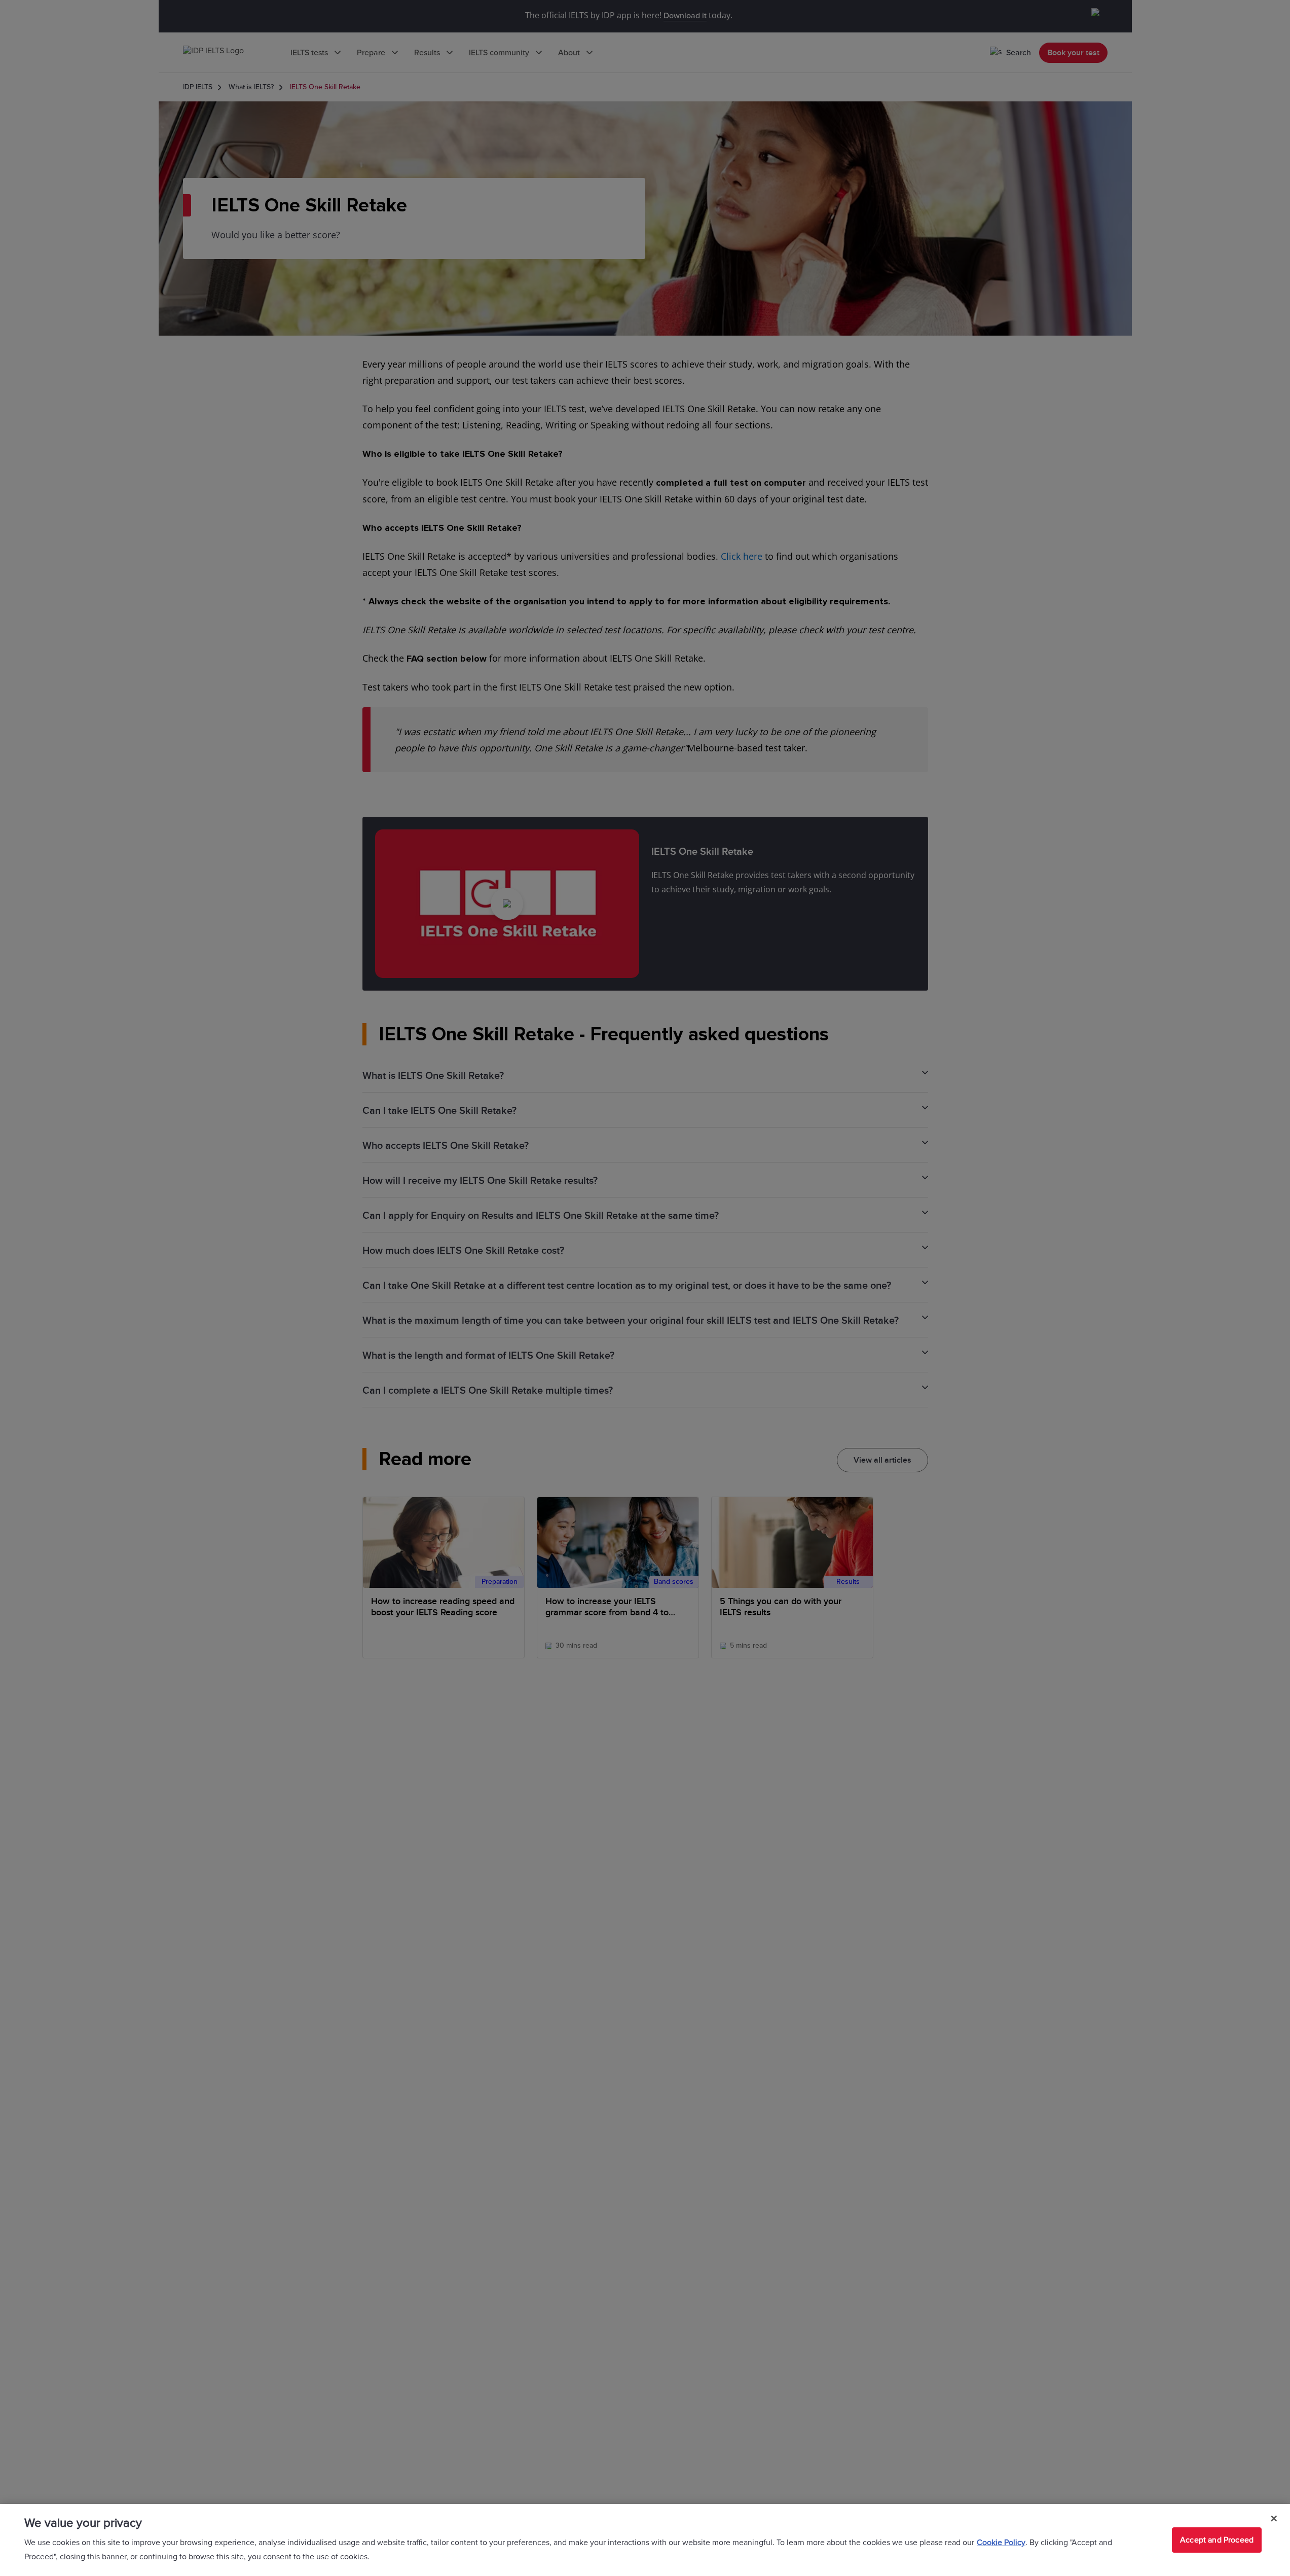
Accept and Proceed (1217, 2540)
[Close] (1274, 2519)
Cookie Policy (1001, 2543)
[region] (645, 2540)
